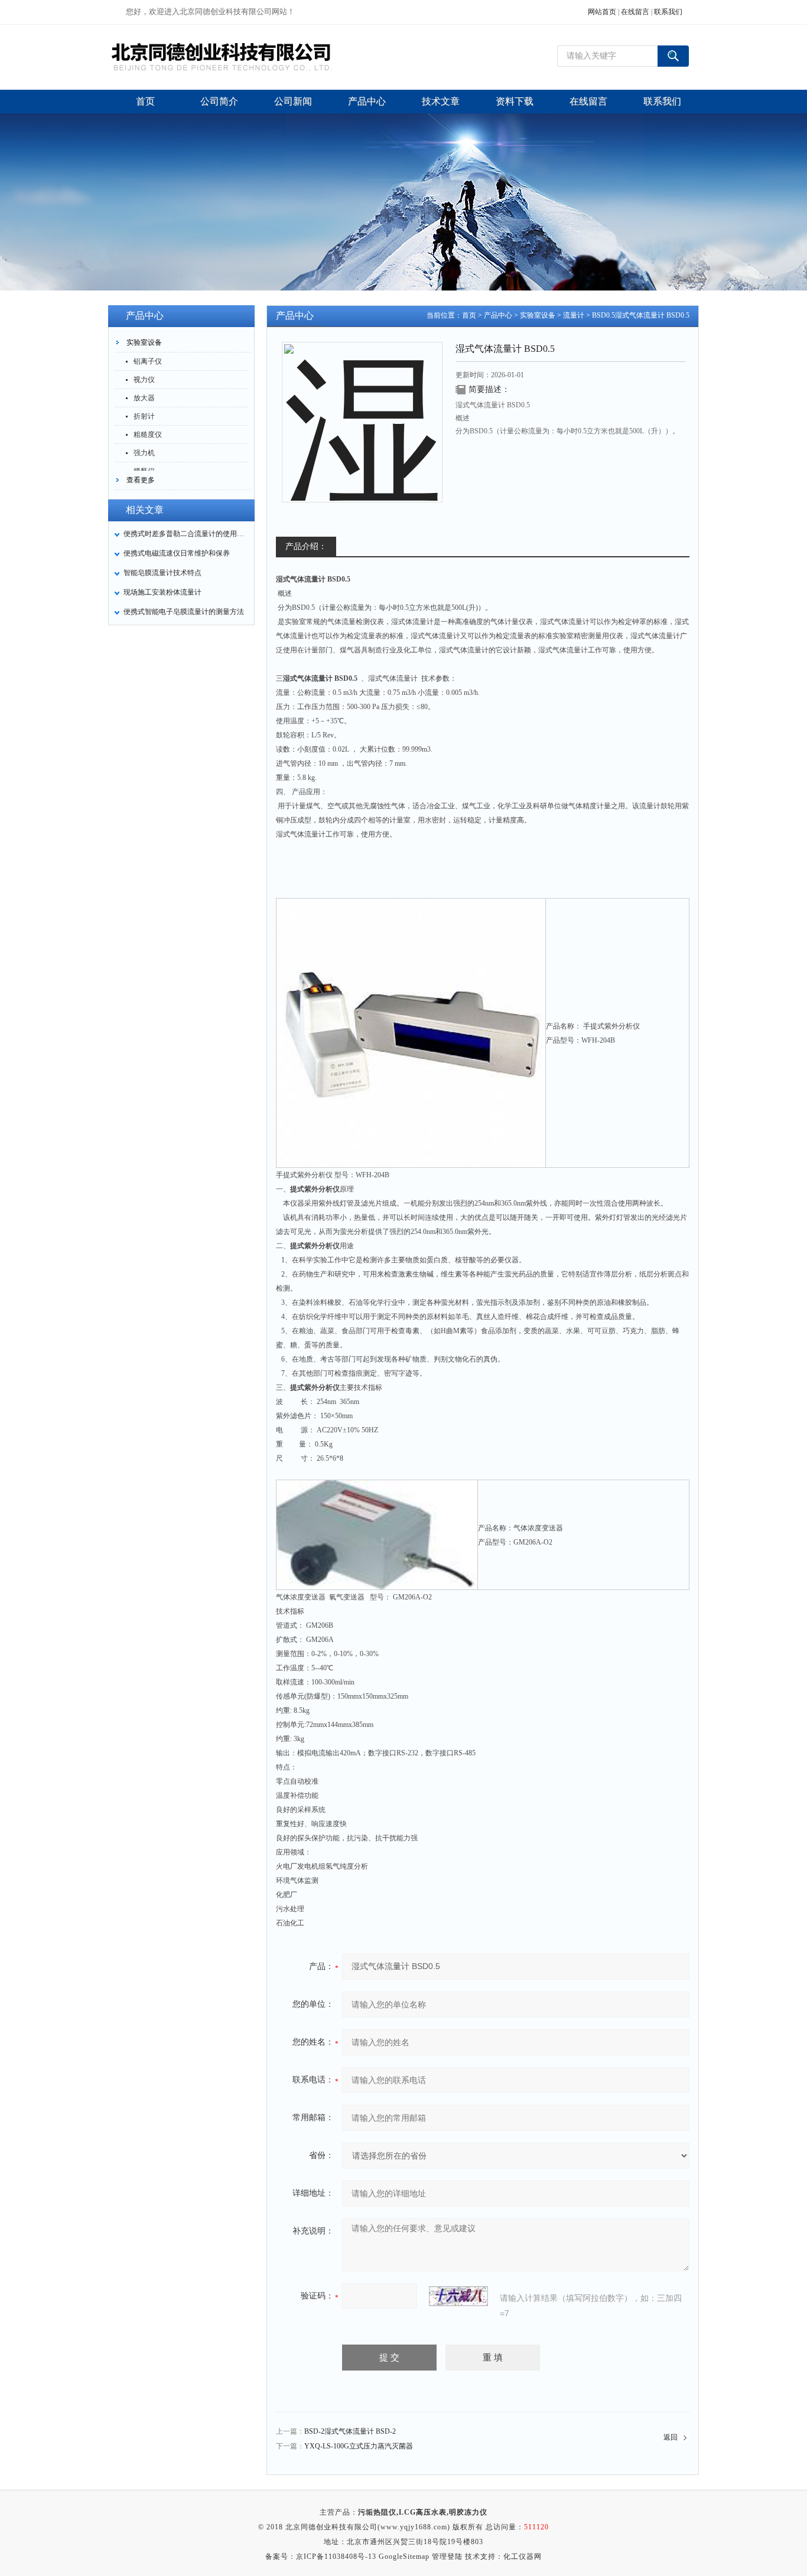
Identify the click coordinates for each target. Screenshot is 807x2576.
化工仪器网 (523, 2557)
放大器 (144, 398)
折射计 (144, 416)
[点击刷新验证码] (458, 2296)
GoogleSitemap (404, 2557)
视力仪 (144, 380)
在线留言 (635, 12)
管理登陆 (447, 2557)
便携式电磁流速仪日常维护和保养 (177, 553)
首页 (469, 315)
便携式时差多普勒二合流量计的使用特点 (186, 534)
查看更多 (141, 480)
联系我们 (668, 12)
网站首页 (602, 12)
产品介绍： (306, 546)
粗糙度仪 (148, 435)
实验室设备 (144, 342)
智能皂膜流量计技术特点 (162, 573)
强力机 (144, 453)
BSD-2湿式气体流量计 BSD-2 (350, 2431)
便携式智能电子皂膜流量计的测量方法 (184, 612)
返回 (671, 2437)
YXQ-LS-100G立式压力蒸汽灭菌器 (359, 2446)
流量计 (574, 315)
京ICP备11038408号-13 (336, 2557)
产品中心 (498, 315)
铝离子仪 (148, 361)
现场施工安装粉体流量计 (162, 592)
